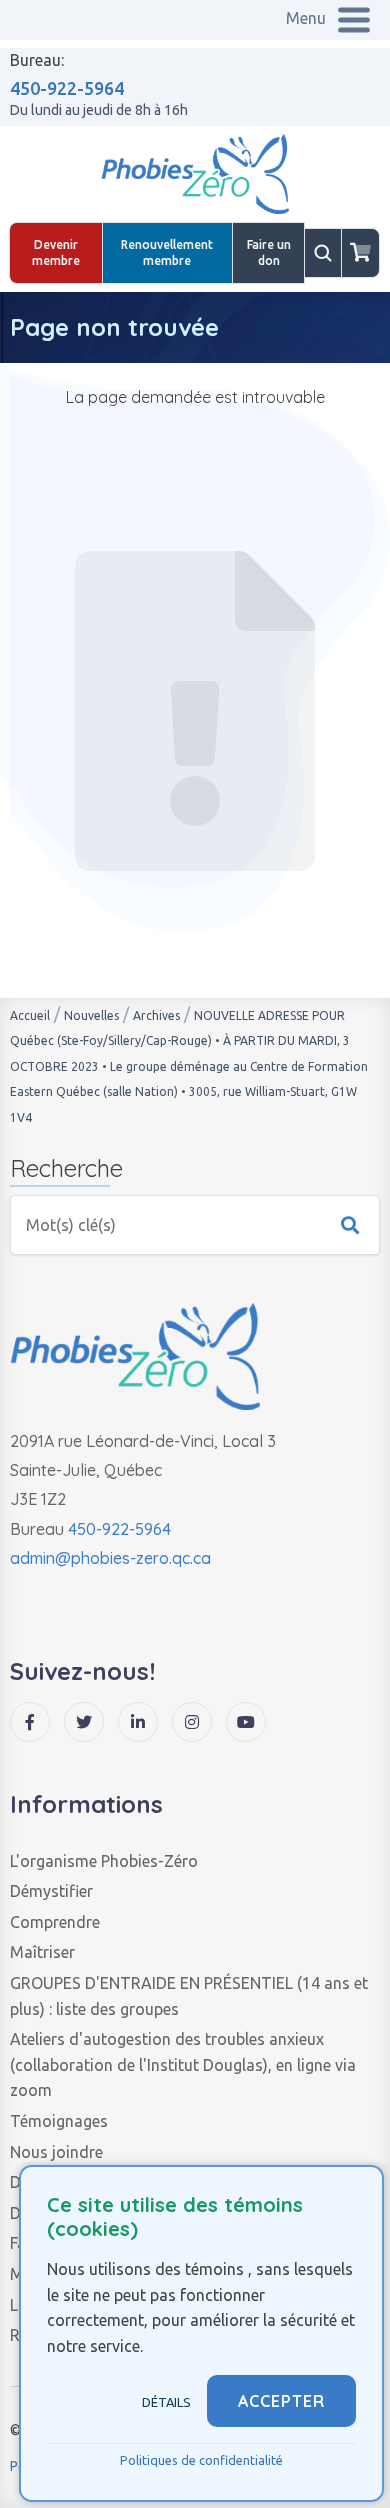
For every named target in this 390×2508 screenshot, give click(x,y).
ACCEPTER (281, 2401)
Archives (156, 1015)
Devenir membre (56, 252)
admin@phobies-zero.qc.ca (110, 1558)
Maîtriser (42, 1952)
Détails (166, 2402)
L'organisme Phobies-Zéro (104, 1861)
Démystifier (51, 1891)
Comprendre (55, 1922)
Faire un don (269, 252)
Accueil (30, 1015)
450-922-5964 (67, 88)
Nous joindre (56, 2152)
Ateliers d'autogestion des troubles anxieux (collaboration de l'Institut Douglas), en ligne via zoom (183, 2064)
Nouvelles (91, 1015)
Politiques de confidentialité (201, 2460)
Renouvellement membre (167, 252)
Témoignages (59, 2121)
